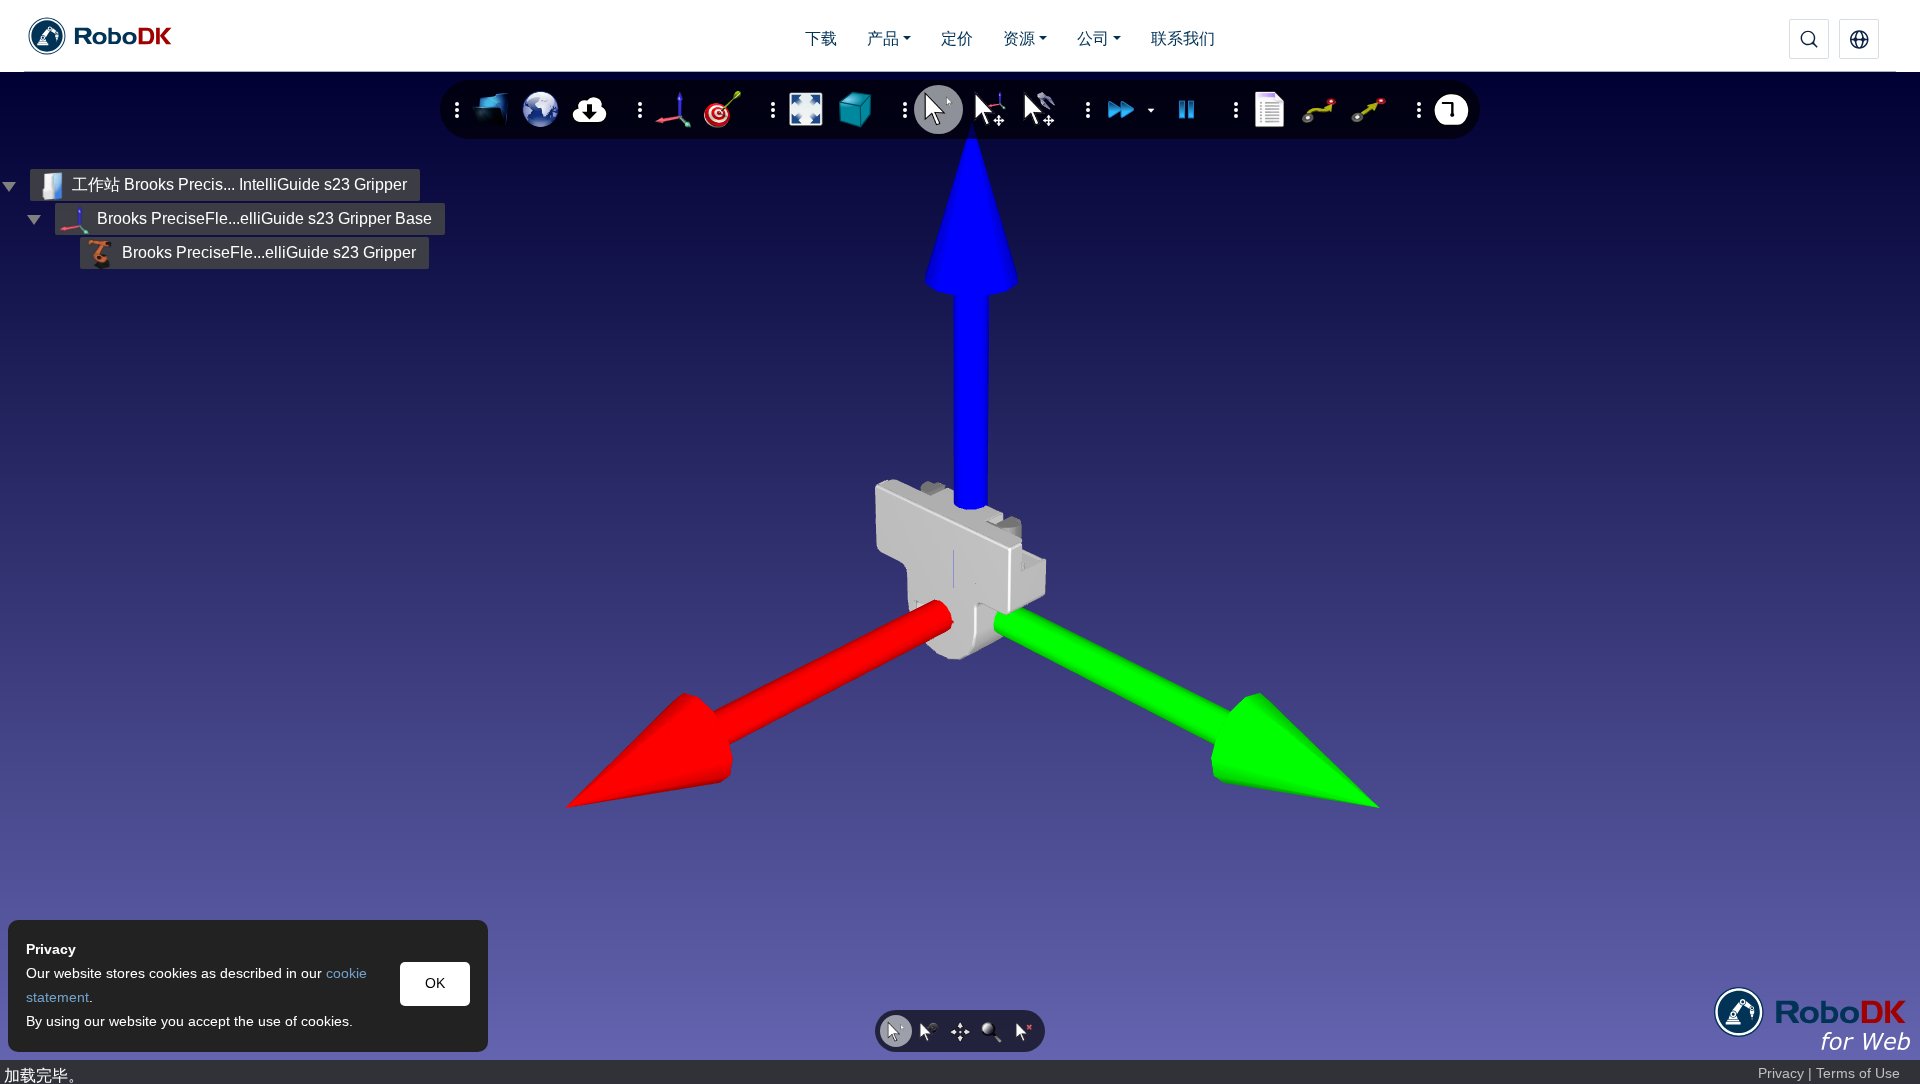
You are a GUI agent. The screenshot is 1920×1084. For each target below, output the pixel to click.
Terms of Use (1858, 1073)
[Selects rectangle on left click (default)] (896, 1031)
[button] (1859, 39)
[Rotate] (928, 1031)
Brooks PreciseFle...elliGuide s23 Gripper (269, 252)
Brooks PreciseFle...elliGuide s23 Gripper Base (264, 218)
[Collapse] (34, 219)
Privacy (1781, 1073)
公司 (1093, 38)
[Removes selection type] (1024, 1031)
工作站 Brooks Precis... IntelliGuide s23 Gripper (239, 184)
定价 (957, 38)
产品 (883, 38)
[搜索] (1809, 39)
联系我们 (1183, 38)
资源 (1019, 38)
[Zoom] (992, 1031)
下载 (821, 38)
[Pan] (960, 1031)
